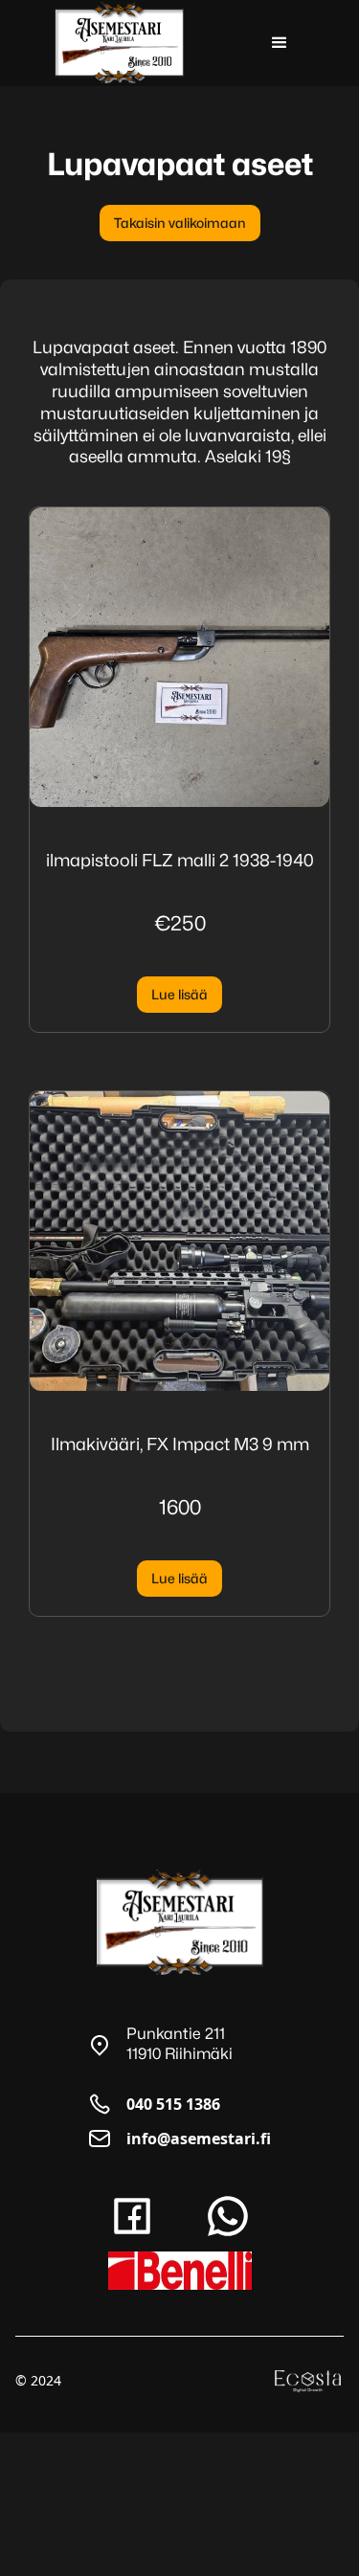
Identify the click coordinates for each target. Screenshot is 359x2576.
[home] (119, 43)
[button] (280, 43)
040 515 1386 (173, 2104)
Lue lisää (179, 994)
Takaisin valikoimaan (180, 223)
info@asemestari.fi (199, 2139)
